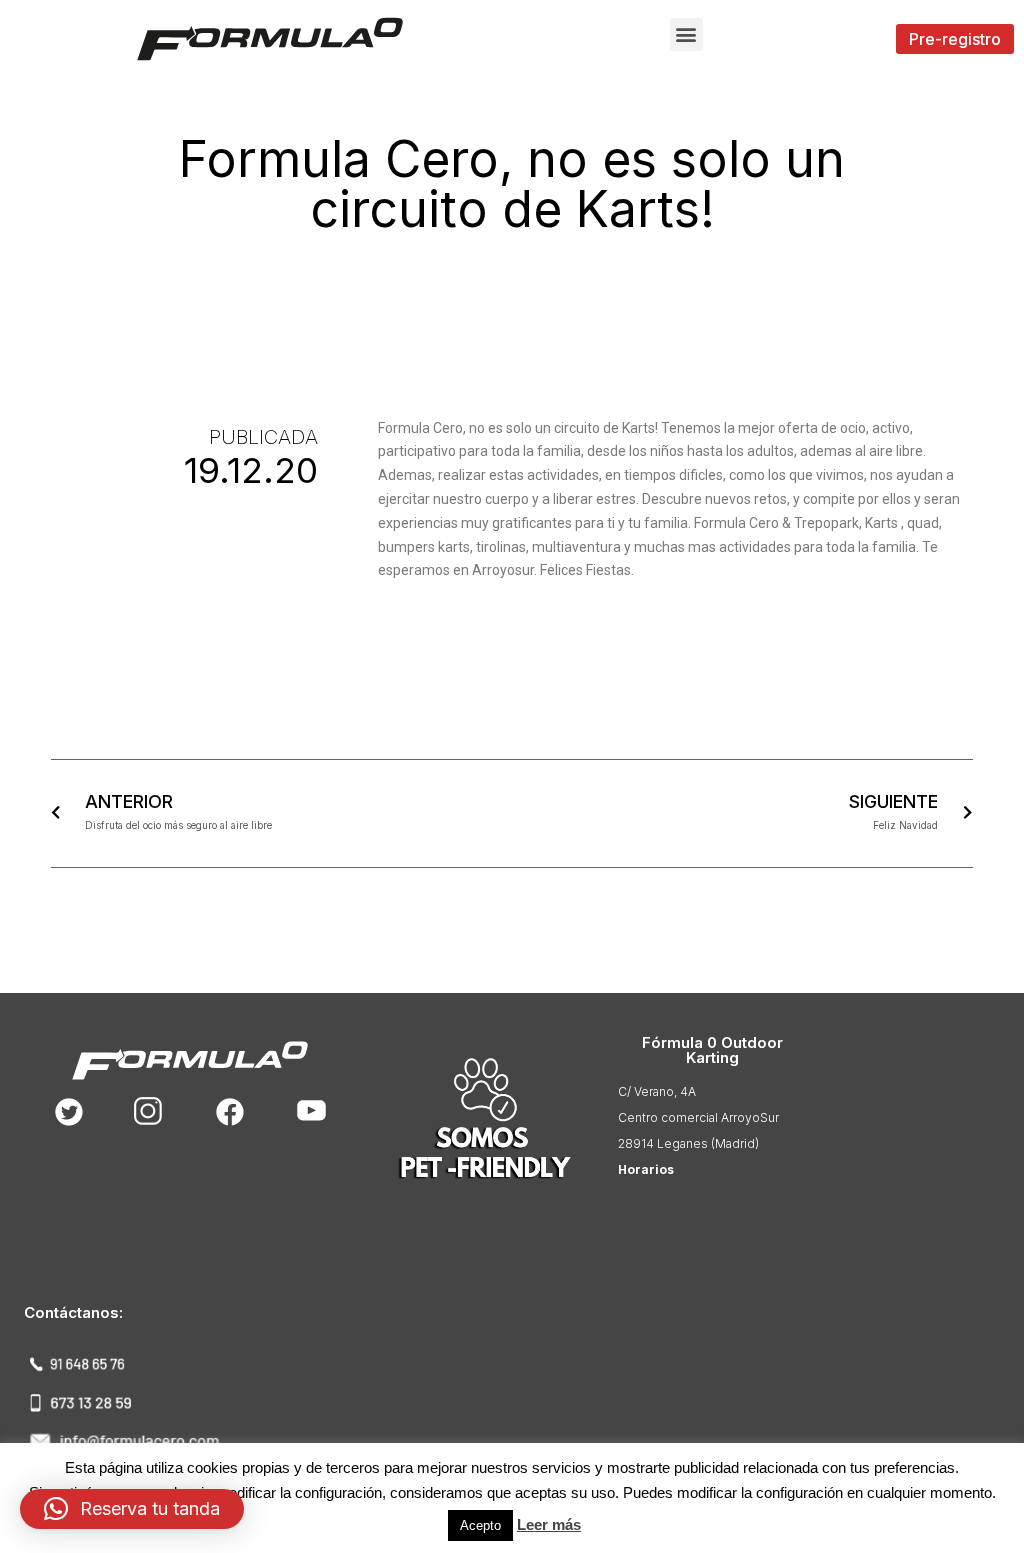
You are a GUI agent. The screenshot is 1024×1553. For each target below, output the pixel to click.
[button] (686, 34)
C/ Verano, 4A (657, 1091)
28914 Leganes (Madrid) (688, 1143)
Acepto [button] (480, 1525)
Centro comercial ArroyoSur (698, 1117)
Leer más (549, 1524)
